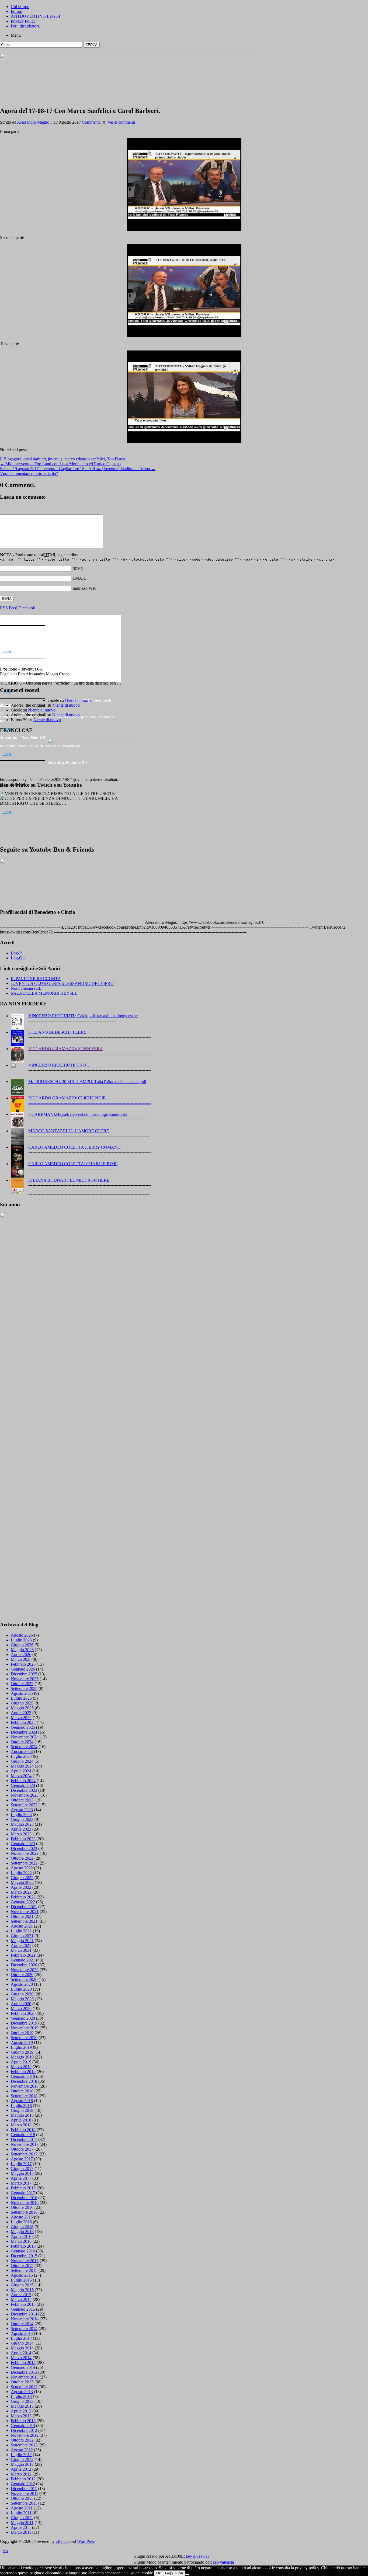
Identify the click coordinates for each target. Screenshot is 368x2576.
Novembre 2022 (25, 1853)
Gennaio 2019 (23, 2076)
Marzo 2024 (21, 1776)
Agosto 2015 (22, 2275)
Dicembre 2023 (24, 1790)
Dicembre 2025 (24, 1674)
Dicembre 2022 (24, 1848)
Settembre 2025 (24, 1688)
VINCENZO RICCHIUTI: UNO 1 (59, 1065)
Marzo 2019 (21, 2067)
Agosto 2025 (22, 1693)
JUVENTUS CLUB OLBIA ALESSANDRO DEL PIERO (62, 983)
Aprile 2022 (21, 1887)
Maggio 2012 (22, 2464)
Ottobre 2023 (22, 1800)
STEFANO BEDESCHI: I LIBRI (57, 1032)
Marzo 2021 (21, 1950)
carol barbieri (35, 459)
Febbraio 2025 (23, 1722)
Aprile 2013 (21, 2411)
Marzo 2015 (21, 2299)
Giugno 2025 (22, 1703)
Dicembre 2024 (24, 1732)
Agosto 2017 (22, 2159)
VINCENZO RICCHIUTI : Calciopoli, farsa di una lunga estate (83, 1016)
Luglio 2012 (21, 2455)
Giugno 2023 (22, 1819)
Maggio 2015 (22, 2290)
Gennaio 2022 (23, 1902)
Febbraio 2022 (23, 1897)
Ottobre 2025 (22, 1684)
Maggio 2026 (22, 1650)
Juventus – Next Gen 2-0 (23, 737)
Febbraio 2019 (23, 2072)
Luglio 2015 (21, 2280)
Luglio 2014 (21, 2338)
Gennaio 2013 (23, 2426)
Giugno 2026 (22, 1645)
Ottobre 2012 (22, 2440)
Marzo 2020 (21, 2009)
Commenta (91, 122)
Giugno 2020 (22, 1994)
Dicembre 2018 (24, 2081)
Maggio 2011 (22, 2523)
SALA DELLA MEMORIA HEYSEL (44, 993)
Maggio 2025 (22, 1708)
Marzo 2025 (21, 1718)
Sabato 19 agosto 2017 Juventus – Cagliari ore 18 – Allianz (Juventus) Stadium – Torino (78, 469)
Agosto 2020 (22, 1984)
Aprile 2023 (21, 1829)
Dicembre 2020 (24, 1965)
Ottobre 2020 (22, 1975)
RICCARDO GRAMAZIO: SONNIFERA (66, 1049)
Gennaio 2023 (23, 1844)
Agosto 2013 (22, 2392)
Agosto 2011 (22, 2508)
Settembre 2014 (24, 2329)
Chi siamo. (20, 7)
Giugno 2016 (22, 2227)
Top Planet (116, 459)
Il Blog (6, 459)
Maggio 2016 (22, 2232)
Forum (16, 11)
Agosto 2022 (22, 1868)
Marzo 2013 (21, 2416)
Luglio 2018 (21, 2105)
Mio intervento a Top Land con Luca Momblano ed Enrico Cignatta (60, 464)
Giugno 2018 (22, 2110)
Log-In (17, 953)
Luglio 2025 (21, 1698)
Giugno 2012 (22, 2459)
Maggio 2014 (22, 2348)
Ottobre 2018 (22, 2091)
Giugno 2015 (22, 2285)
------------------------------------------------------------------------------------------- (90, 1103)
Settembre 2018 (24, 2096)
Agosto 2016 (22, 2217)
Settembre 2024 (24, 1747)
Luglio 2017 (21, 2164)
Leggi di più (174, 2573)
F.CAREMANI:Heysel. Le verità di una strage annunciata (78, 1114)
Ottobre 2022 (22, 1858)
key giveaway (198, 2556)
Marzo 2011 (21, 2532)
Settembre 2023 (24, 1805)
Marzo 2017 (21, 2183)
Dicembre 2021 (24, 1907)
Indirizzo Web (84, 588)
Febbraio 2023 (23, 1839)
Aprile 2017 (21, 2178)
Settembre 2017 (24, 2154)
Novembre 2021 (25, 1912)
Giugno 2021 (22, 1936)
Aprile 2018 (21, 2120)
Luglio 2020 (21, 1989)
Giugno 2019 (22, 2052)
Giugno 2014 (22, 2343)
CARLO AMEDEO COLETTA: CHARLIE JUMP (73, 1164)
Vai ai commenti (121, 122)
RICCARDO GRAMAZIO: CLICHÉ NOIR (67, 1098)
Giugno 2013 (22, 2401)
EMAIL (79, 578)
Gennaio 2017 (23, 2193)
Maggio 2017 (22, 2173)
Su (6, 2551)
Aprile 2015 (21, 2295)
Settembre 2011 (24, 2503)
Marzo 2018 (21, 2125)
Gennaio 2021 (23, 1960)
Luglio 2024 (21, 1756)
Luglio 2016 (21, 2222)
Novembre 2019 (25, 2028)
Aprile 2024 (21, 1771)
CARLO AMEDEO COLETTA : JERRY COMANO (74, 1147)
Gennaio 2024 (23, 1785)
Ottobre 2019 (22, 2033)
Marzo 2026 (21, 1659)
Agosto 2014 (22, 2333)
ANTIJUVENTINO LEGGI (35, 16)
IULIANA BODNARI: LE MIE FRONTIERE (69, 1180)
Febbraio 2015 (23, 2304)
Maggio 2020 (22, 1999)
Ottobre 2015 (22, 2266)
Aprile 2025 (21, 1713)
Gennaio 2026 (23, 1669)
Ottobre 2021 (22, 1916)
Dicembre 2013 (24, 2372)
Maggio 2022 (22, 1882)
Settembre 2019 (24, 2038)
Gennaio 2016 (23, 2251)
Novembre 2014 (25, 2319)
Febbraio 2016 (23, 2246)
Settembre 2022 (24, 1863)
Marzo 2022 (21, 1892)
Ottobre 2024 (22, 1742)
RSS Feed (9, 608)
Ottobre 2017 (22, 2149)
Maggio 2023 (22, 1824)
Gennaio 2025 (23, 1727)
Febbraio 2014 (23, 2363)
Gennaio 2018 (23, 2135)
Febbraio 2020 (23, 2013)
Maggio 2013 (22, 2406)
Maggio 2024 (22, 1766)
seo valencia (223, 2562)
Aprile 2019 (21, 2062)
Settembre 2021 (24, 1921)
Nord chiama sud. (26, 988)
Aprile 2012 (21, 2469)
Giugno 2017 (22, 2169)
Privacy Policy (23, 21)
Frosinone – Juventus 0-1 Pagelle (79, 660)
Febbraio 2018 (23, 2130)
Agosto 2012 (22, 2450)
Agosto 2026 (22, 1635)
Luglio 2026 (21, 1640)
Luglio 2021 (21, 1931)
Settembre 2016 (24, 2212)
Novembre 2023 (25, 1795)
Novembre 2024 (25, 1737)
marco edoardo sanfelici (85, 459)
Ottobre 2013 (22, 2382)
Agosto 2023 (22, 1810)
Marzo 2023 (21, 1834)
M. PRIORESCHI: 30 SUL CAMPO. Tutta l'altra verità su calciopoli (87, 1082)
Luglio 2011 (21, 2513)
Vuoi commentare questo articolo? (29, 473)
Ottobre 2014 (22, 2324)
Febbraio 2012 (23, 2479)
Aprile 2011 (21, 2527)
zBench (62, 2541)
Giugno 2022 (22, 1878)
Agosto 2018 (22, 2101)
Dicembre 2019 (24, 2023)
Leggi (7, 652)
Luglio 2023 (21, 1815)
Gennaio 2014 (23, 2367)
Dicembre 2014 (24, 2314)
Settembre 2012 (24, 2445)
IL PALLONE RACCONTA (36, 979)
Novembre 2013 (25, 2377)
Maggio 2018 (22, 2115)
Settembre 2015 (24, 2270)
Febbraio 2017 (23, 2188)
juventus (55, 459)
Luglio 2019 (21, 2047)
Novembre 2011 (25, 2493)
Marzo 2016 (21, 2241)
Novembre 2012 (25, 2435)
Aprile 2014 (21, 2353)
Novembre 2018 (25, 2086)
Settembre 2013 (24, 2387)
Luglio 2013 (21, 2396)
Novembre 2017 (25, 2144)
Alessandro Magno (33, 122)
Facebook (27, 608)
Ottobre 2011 (22, 2498)
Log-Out (18, 958)
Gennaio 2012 (23, 2484)
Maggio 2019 (22, 2057)
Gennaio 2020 (23, 2018)
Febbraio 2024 (23, 1781)
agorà (17, 459)
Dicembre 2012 (24, 2430)
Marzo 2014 (21, 2358)
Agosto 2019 (22, 2042)
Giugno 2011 (22, 2518)
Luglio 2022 (21, 1873)
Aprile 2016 (21, 2236)
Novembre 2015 (25, 2261)
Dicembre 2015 (24, 2256)
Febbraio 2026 (23, 1664)
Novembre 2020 (25, 1970)
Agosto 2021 (22, 1926)
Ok (159, 2573)
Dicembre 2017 (24, 2139)
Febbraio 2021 (23, 1955)
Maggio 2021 (22, 1941)
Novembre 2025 (25, 1679)
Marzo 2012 (21, 2474)
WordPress (86, 2541)
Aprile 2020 (21, 2004)
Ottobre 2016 (22, 2207)
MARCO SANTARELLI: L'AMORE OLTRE (69, 1131)
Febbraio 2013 (23, 2421)
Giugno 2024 (22, 1761)
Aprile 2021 (21, 1945)
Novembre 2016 (25, 2202)
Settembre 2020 (24, 1979)
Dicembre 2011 (24, 2489)
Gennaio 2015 (23, 2309)
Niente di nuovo (62, 627)
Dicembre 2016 (24, 2198)
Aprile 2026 (21, 1655)
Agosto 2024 (22, 1752)
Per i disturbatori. (25, 26)
